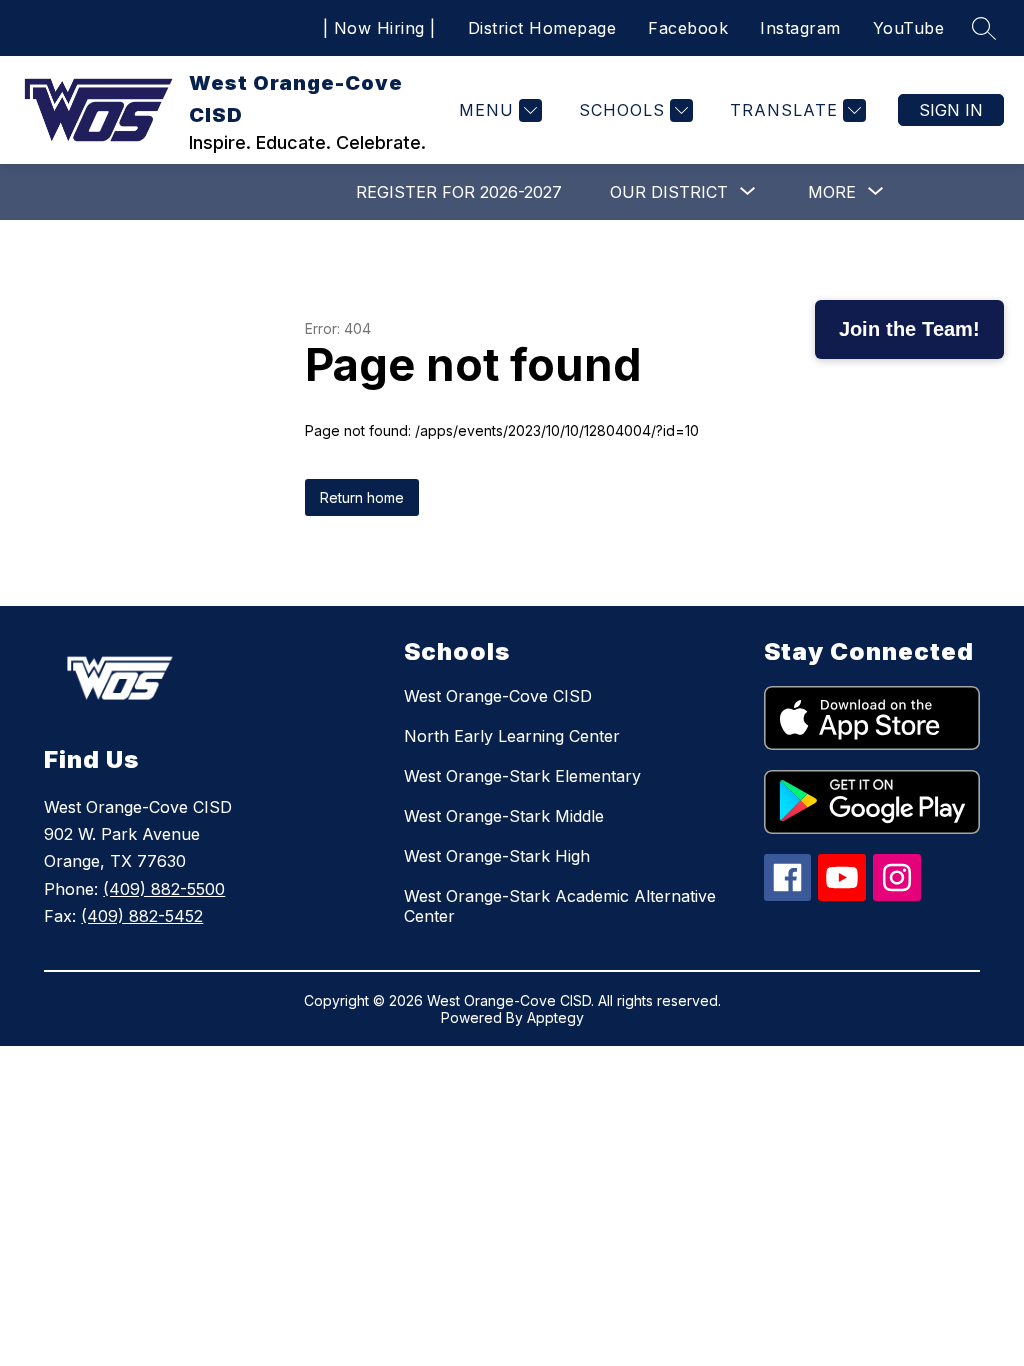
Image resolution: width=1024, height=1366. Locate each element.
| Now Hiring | (379, 28)
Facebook (688, 28)
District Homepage (542, 28)
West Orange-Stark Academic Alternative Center (560, 906)
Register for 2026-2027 (459, 192)
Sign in (951, 110)
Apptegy (555, 1017)
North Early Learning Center (512, 736)
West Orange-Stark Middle (504, 816)
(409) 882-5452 (142, 916)
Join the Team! (909, 329)
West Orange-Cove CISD (498, 696)
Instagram (800, 28)
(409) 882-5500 (164, 889)
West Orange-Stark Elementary (522, 776)
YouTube (909, 28)
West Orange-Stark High (497, 856)
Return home (362, 497)
